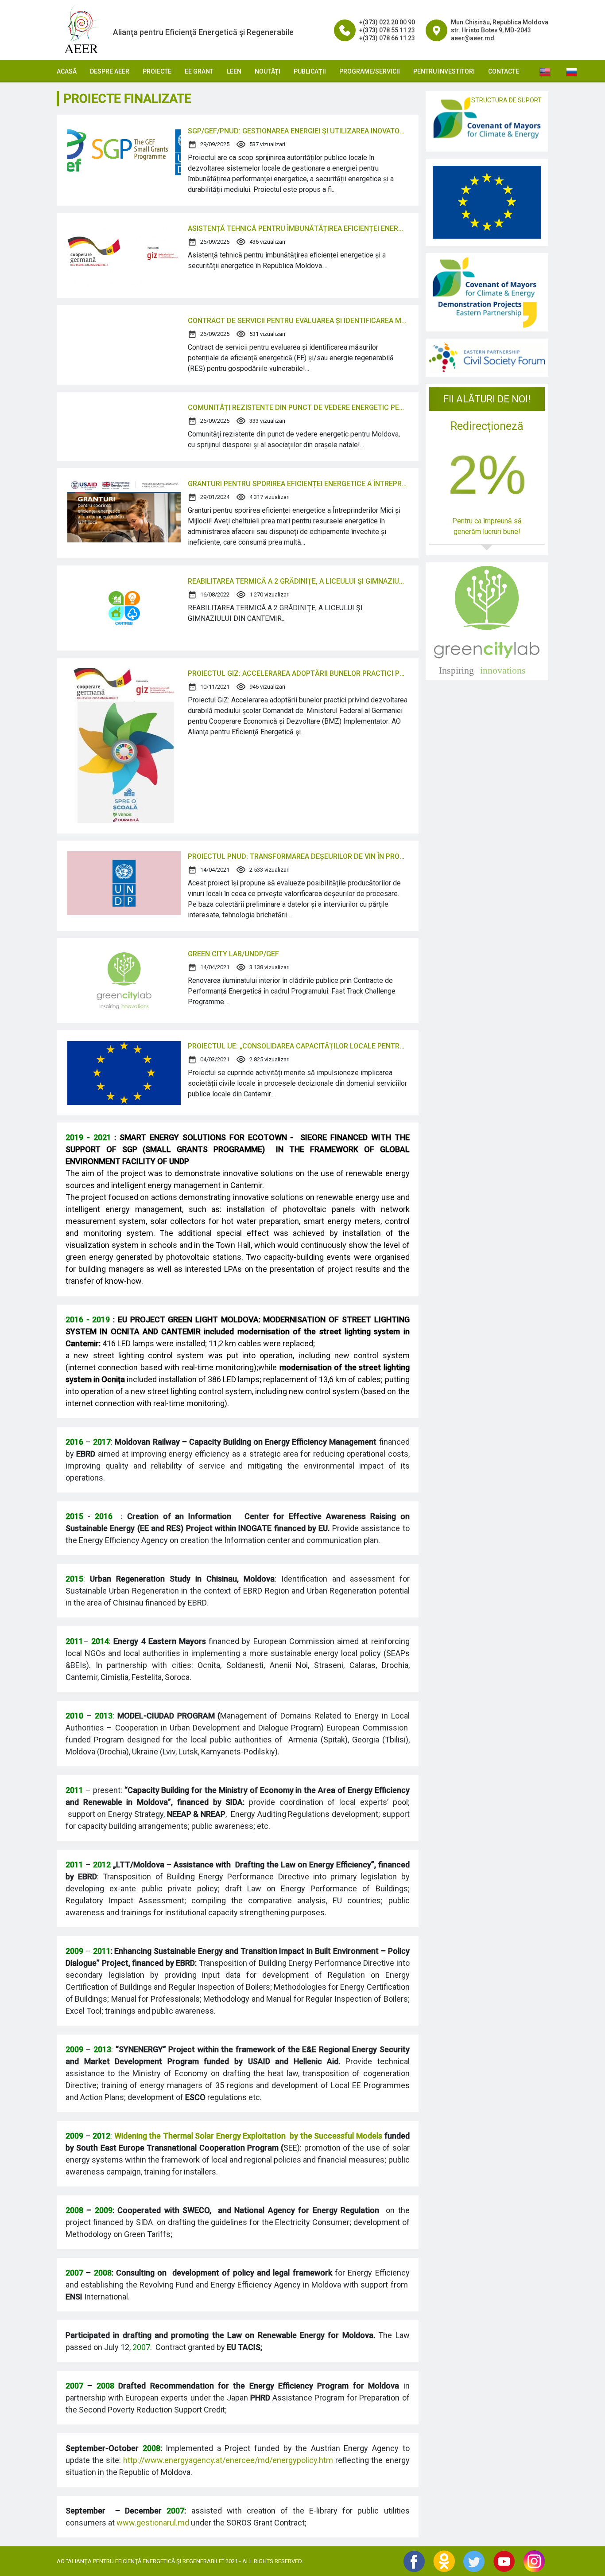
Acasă (67, 71)
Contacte (504, 71)
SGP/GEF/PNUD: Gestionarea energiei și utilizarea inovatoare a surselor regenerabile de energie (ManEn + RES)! (298, 131)
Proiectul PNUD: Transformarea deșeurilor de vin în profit (298, 856)
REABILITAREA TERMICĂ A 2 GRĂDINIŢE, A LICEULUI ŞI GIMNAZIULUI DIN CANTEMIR (298, 581)
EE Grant (199, 71)
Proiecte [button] (157, 71)
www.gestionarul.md (153, 2523)
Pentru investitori (444, 71)
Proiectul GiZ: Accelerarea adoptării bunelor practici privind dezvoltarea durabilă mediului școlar (298, 673)
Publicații (310, 71)
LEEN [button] (234, 71)
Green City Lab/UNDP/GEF (233, 954)
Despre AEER (110, 71)
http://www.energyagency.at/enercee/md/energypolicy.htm (228, 2460)
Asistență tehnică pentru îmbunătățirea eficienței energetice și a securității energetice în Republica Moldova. (298, 228)
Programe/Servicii (370, 71)
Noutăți (268, 71)
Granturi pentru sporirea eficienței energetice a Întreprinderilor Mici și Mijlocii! (298, 484)
